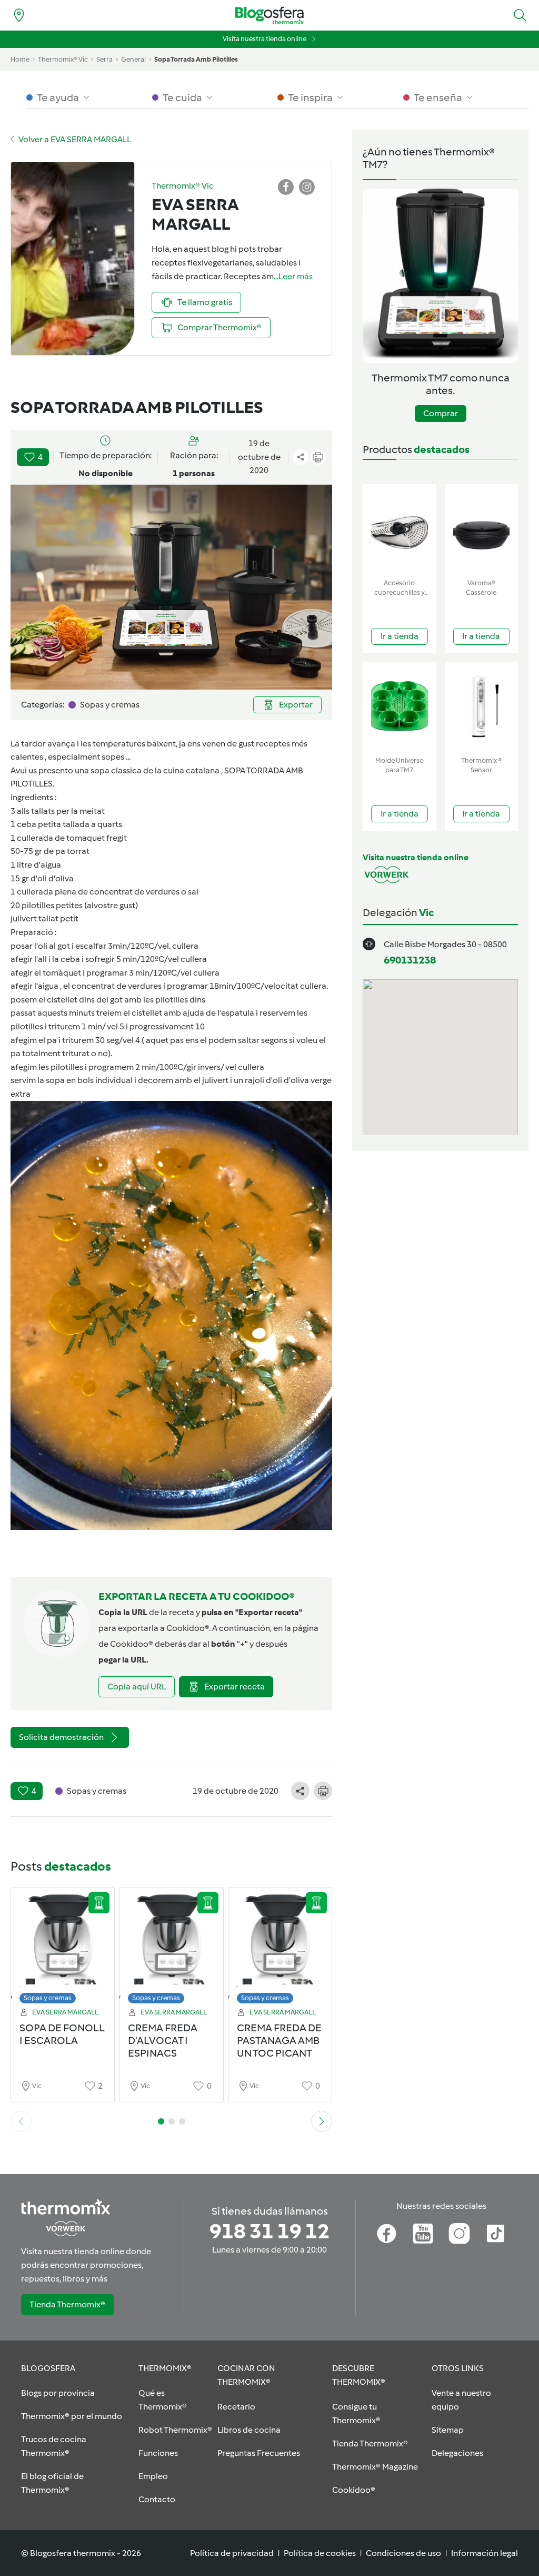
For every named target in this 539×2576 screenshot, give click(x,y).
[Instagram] (459, 2234)
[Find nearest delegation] (19, 15)
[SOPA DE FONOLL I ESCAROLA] (63, 1948)
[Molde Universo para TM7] (400, 707)
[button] (520, 15)
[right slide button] (322, 2121)
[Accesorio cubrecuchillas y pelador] (400, 529)
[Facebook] (387, 2234)
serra (104, 59)
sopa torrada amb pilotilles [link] (196, 59)
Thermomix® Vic (63, 59)
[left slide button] (21, 2121)
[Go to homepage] (269, 16)
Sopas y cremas (48, 1998)
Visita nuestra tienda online (264, 39)
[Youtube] (423, 2234)
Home (20, 59)
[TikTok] (496, 2234)
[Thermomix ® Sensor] (482, 707)
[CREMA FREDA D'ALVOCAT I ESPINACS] (171, 1948)
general (133, 59)
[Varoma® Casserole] (482, 529)
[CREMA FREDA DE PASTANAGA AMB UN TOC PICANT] (280, 1948)
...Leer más (293, 276)
